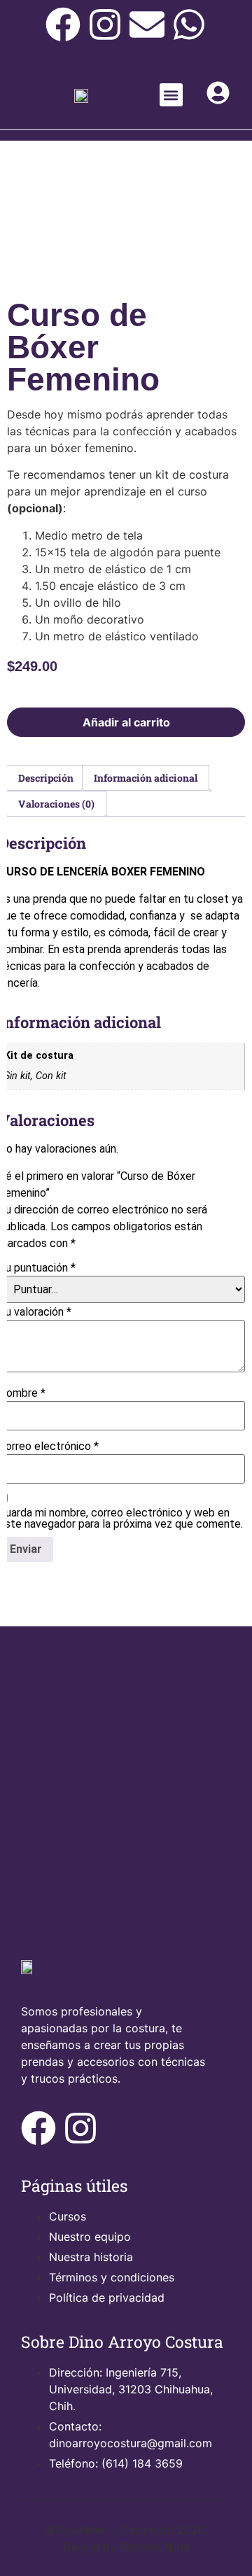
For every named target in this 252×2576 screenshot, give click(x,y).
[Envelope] (147, 24)
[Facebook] (63, 24)
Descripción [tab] (46, 778)
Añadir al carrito (126, 722)
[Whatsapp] (189, 24)
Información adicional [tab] (146, 778)
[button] (171, 95)
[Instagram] (105, 24)
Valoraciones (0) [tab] (56, 804)
